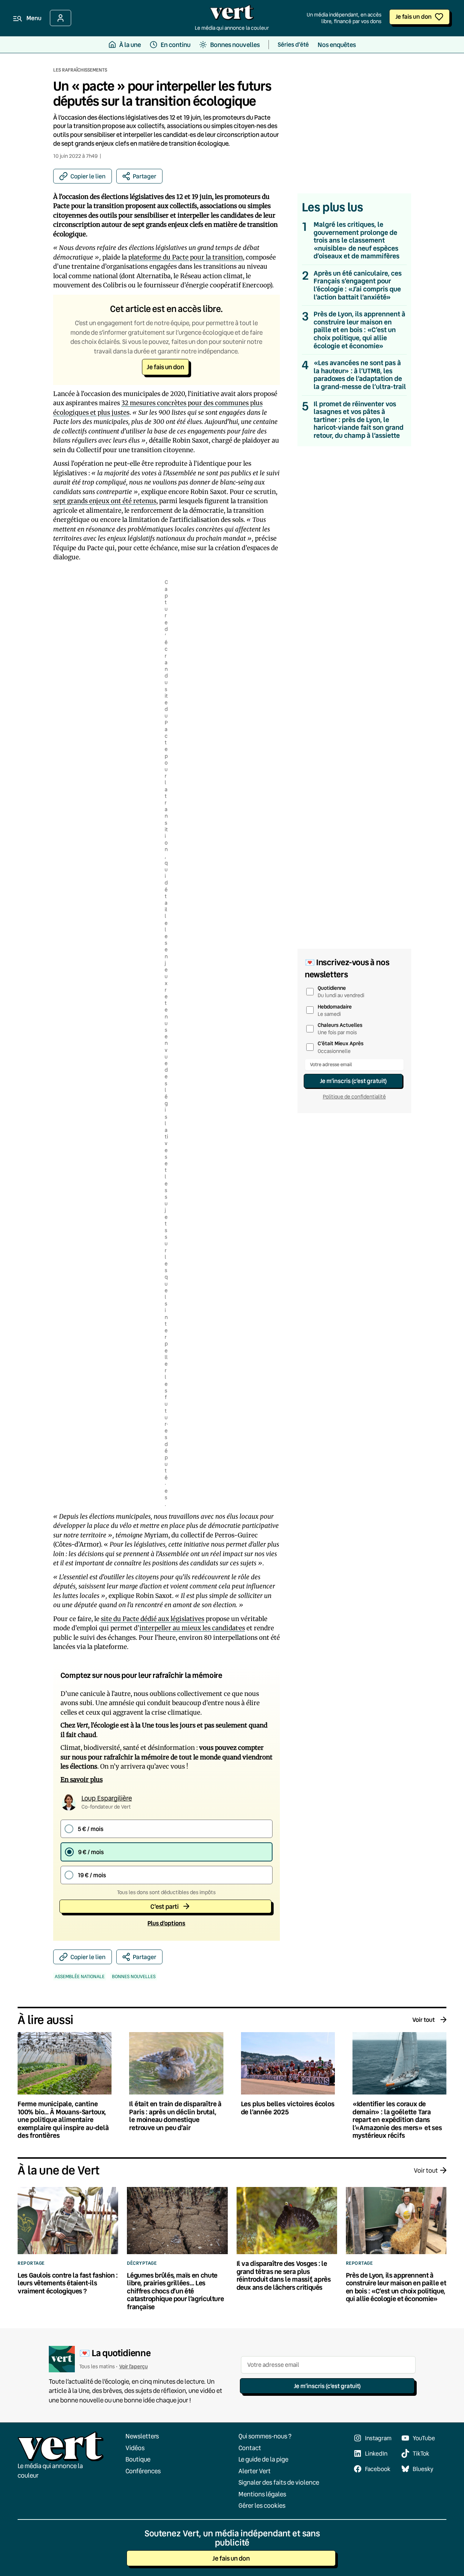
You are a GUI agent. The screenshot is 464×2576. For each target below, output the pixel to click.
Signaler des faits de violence (279, 2482)
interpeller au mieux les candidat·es (192, 1628)
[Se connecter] (61, 18)
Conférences (143, 2471)
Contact (250, 2448)
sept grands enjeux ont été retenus (105, 501)
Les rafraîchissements (80, 70)
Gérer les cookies (262, 2505)
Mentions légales (262, 2494)
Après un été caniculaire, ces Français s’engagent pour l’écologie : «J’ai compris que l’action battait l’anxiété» (358, 285)
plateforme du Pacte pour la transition (186, 257)
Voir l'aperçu (134, 2366)
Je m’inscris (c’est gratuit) (353, 1081)
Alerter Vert (255, 2471)
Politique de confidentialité (354, 1097)
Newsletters (142, 2436)
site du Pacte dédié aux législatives (153, 1619)
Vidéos (135, 2448)
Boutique (138, 2459)
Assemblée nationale (80, 1976)
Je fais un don (414, 16)
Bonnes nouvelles (134, 1976)
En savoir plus (82, 1780)
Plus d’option (166, 1923)
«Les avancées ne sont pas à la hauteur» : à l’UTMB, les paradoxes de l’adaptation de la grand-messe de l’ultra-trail (360, 375)
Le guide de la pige (263, 2459)
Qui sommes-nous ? (265, 2436)
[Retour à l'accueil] (232, 14)
